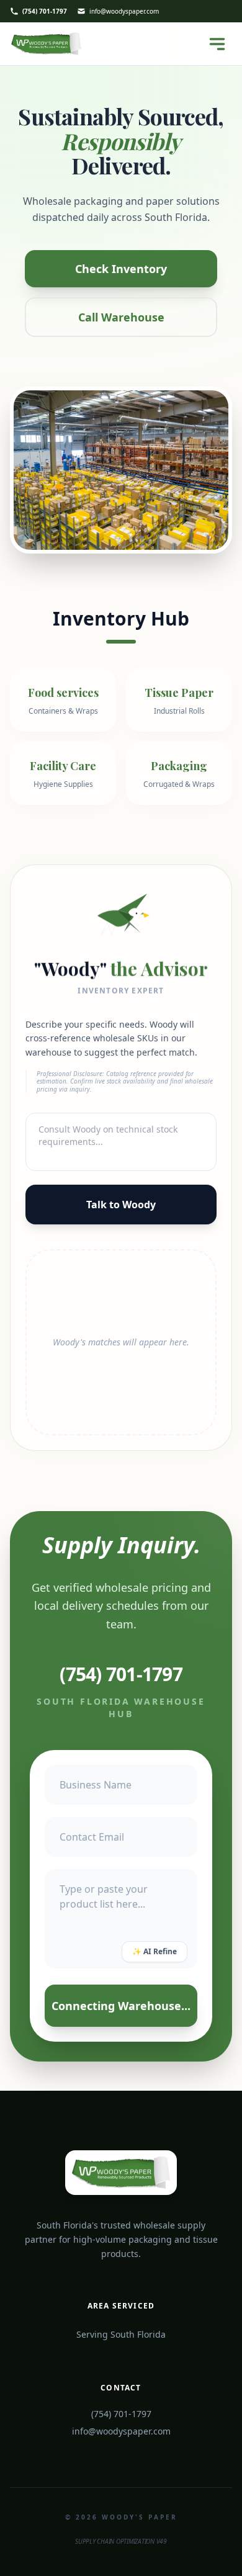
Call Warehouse (121, 317)
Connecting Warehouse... (121, 2005)
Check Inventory (121, 269)
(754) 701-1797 (45, 11)
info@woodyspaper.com (124, 11)
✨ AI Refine (155, 1951)
